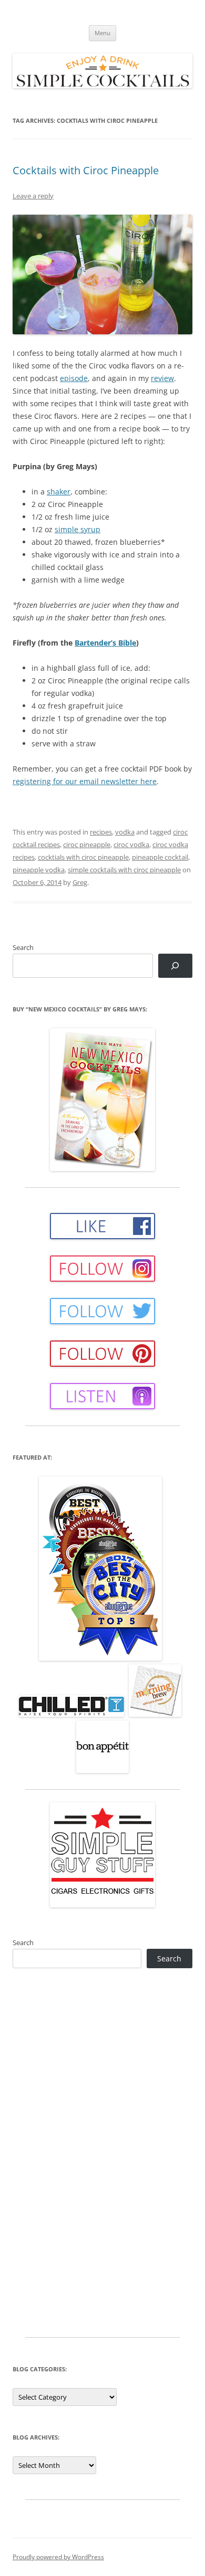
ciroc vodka (131, 844)
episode (74, 378)
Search (23, 947)
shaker (59, 492)
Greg (80, 882)
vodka (125, 832)
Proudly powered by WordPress (58, 2557)
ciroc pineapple (87, 844)
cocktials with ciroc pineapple (83, 857)
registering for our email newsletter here (85, 781)
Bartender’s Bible (105, 643)
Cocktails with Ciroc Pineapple (86, 170)
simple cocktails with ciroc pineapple (124, 870)
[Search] (175, 966)
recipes (101, 832)
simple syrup (78, 529)
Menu (102, 33)
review (162, 378)
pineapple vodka (39, 870)
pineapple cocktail (160, 857)
